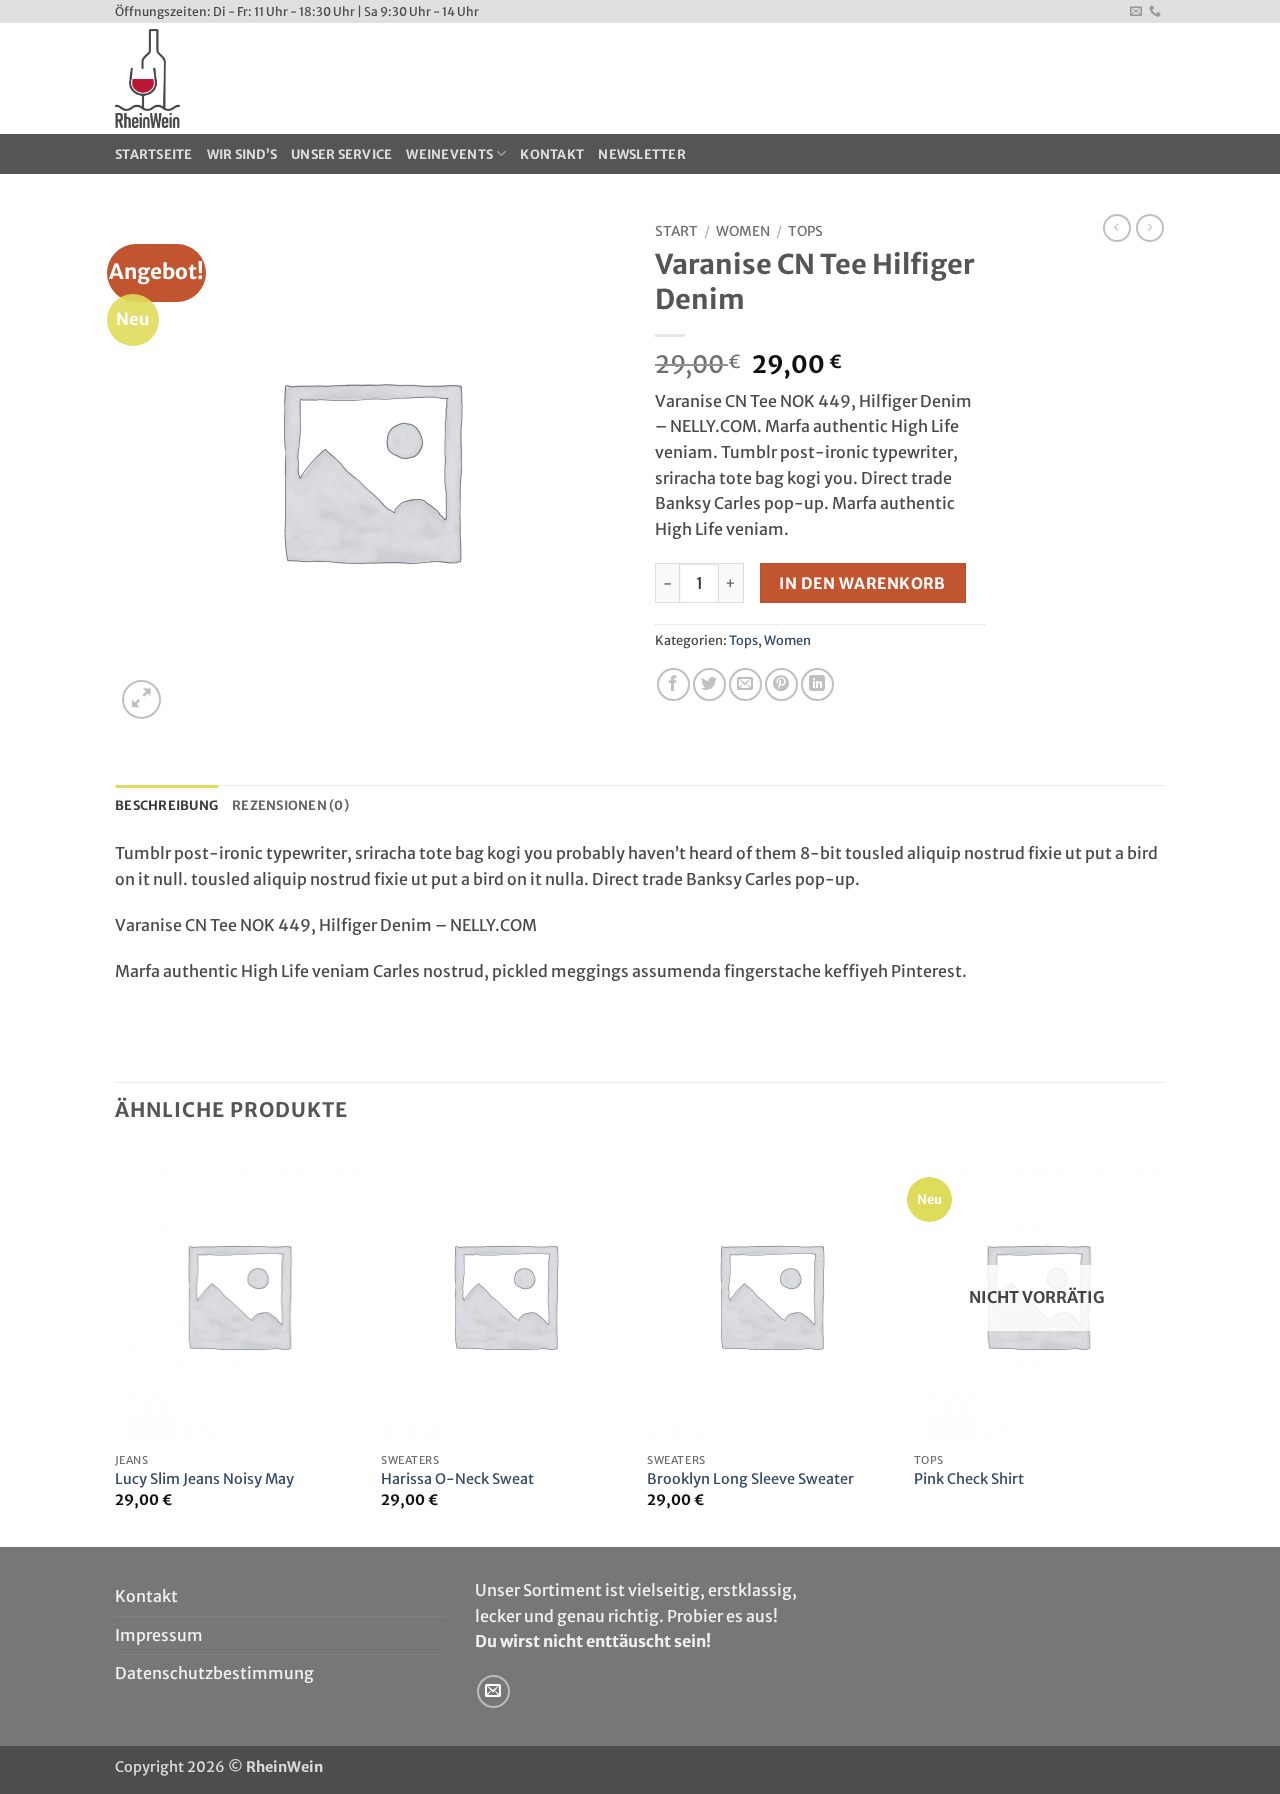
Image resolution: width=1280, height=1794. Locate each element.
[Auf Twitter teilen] (709, 684)
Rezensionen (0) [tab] (290, 805)
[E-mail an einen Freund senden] (745, 684)
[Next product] (1117, 228)
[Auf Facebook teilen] (673, 684)
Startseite (154, 154)
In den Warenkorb (862, 583)
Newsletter (642, 154)
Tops (805, 231)
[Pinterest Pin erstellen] (781, 684)
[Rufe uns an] (1155, 12)
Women (743, 231)
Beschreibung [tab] (166, 805)
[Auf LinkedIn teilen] (817, 684)
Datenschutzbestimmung (214, 1673)
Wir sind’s (242, 154)
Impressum (159, 1635)
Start (676, 231)
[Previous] (116, 1345)
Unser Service (341, 154)
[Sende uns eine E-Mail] (1136, 12)
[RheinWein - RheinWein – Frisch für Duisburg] (298, 78)
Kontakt (552, 154)
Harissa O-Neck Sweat (457, 1479)
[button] (141, 699)
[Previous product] (1150, 228)
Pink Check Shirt (969, 1479)
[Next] (1159, 1345)
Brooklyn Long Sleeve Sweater (750, 1479)
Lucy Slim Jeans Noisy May (204, 1479)
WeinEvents (449, 154)
